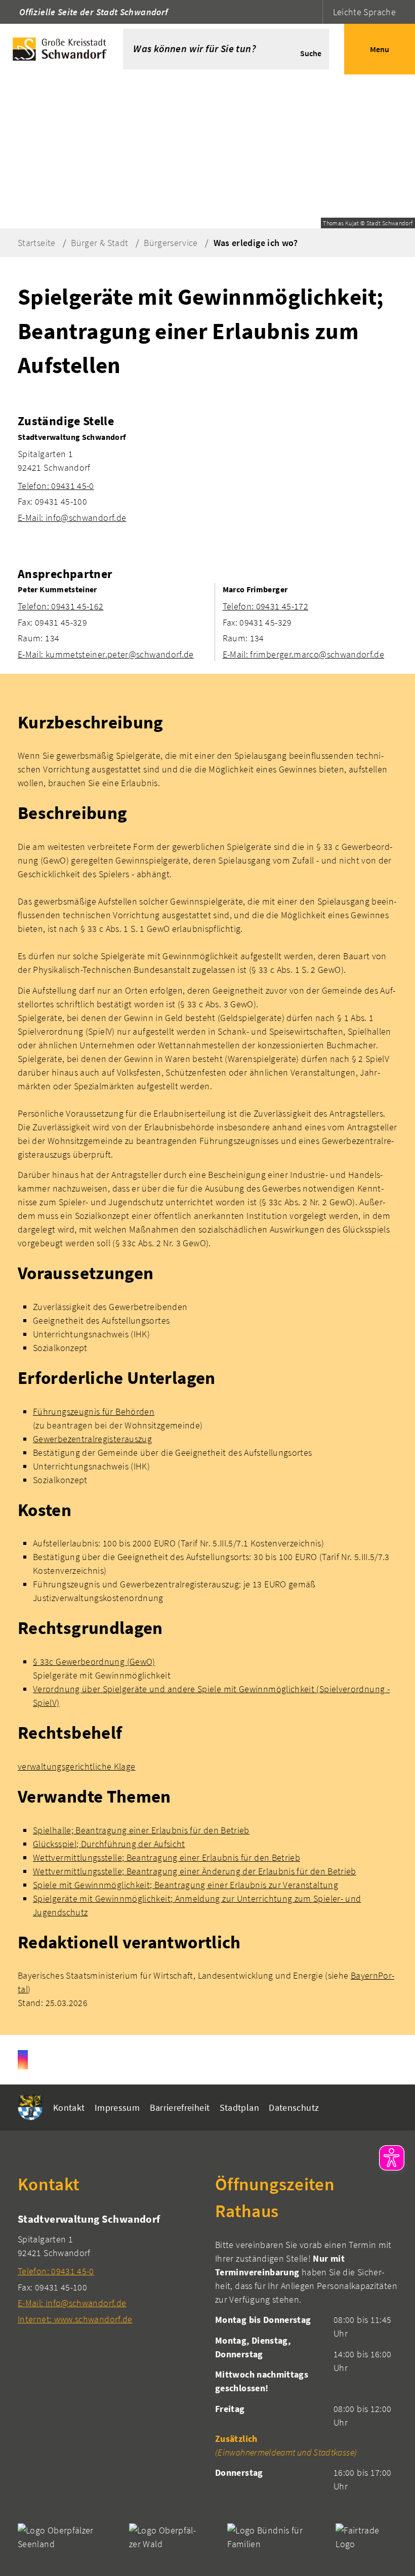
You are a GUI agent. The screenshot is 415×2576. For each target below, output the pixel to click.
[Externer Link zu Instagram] (23, 2060)
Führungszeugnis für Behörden (94, 1412)
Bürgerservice (171, 243)
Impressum (117, 2108)
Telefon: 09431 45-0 (56, 486)
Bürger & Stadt (99, 243)
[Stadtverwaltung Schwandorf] (207, 478)
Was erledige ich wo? (256, 243)
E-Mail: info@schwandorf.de (72, 518)
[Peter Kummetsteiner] (112, 622)
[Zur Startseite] (61, 49)
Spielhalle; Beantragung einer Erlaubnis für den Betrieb (141, 1830)
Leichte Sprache (364, 12)
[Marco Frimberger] (310, 622)
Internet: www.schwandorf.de (75, 2319)
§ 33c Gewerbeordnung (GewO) (94, 1662)
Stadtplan (239, 2108)
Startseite (37, 243)
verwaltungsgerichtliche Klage (76, 1766)
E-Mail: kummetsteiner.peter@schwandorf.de (106, 654)
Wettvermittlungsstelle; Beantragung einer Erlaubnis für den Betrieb (167, 1857)
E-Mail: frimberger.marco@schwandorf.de (304, 654)
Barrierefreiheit (180, 2108)
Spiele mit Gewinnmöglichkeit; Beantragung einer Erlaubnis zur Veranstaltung (185, 1885)
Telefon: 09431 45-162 (61, 606)
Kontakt (69, 2108)
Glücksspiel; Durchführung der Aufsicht (109, 1844)
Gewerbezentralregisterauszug (92, 1439)
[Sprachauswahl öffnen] (314, 12)
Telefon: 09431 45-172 (266, 606)
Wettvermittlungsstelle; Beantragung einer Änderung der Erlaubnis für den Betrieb (195, 1871)
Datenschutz (294, 2108)
